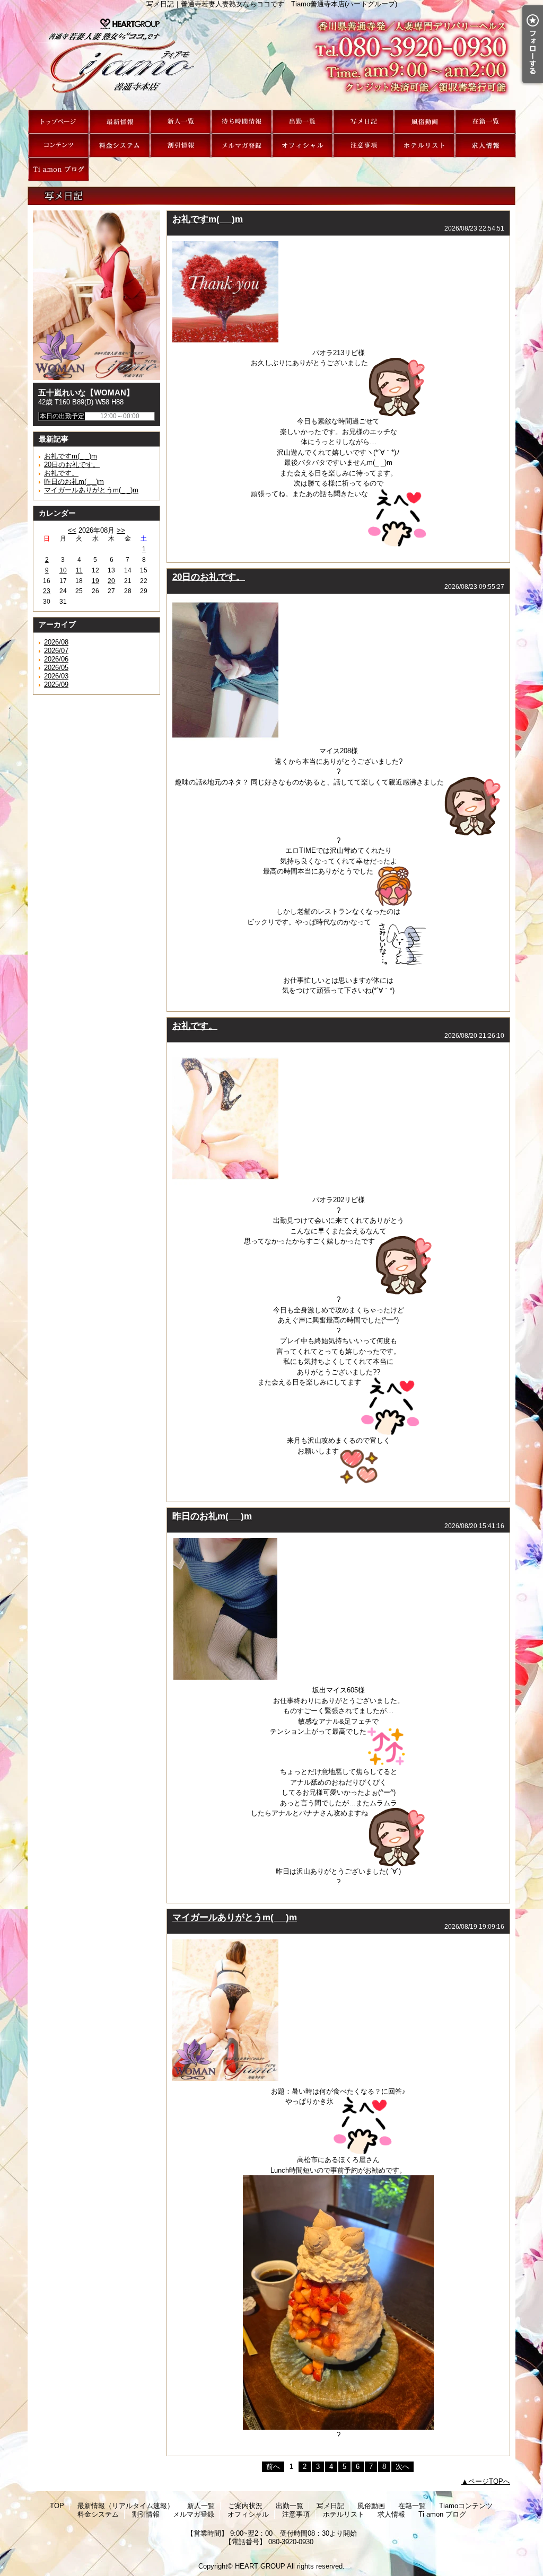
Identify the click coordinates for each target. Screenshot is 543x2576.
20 (111, 581)
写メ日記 (364, 122)
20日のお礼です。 (72, 465)
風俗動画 (424, 122)
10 (63, 570)
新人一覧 (181, 122)
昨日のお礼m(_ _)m (74, 482)
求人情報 (485, 145)
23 (47, 591)
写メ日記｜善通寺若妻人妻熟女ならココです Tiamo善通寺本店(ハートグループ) (271, 59)
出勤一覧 (303, 122)
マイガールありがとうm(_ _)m (91, 490)
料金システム (120, 145)
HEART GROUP (260, 2566)
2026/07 (56, 651)
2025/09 (56, 685)
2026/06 (56, 659)
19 (95, 581)
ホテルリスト (424, 145)
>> (121, 530)
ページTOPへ (489, 2481)
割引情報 (181, 145)
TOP (59, 122)
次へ (402, 2467)
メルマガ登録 (242, 145)
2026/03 (56, 676)
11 (79, 570)
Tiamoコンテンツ (59, 145)
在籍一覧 (485, 122)
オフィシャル (303, 145)
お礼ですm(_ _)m (71, 456)
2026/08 (56, 642)
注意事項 (364, 145)
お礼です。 (61, 473)
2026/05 (56, 668)
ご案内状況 (242, 122)
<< (72, 530)
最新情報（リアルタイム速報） (120, 122)
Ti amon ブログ (59, 169)
